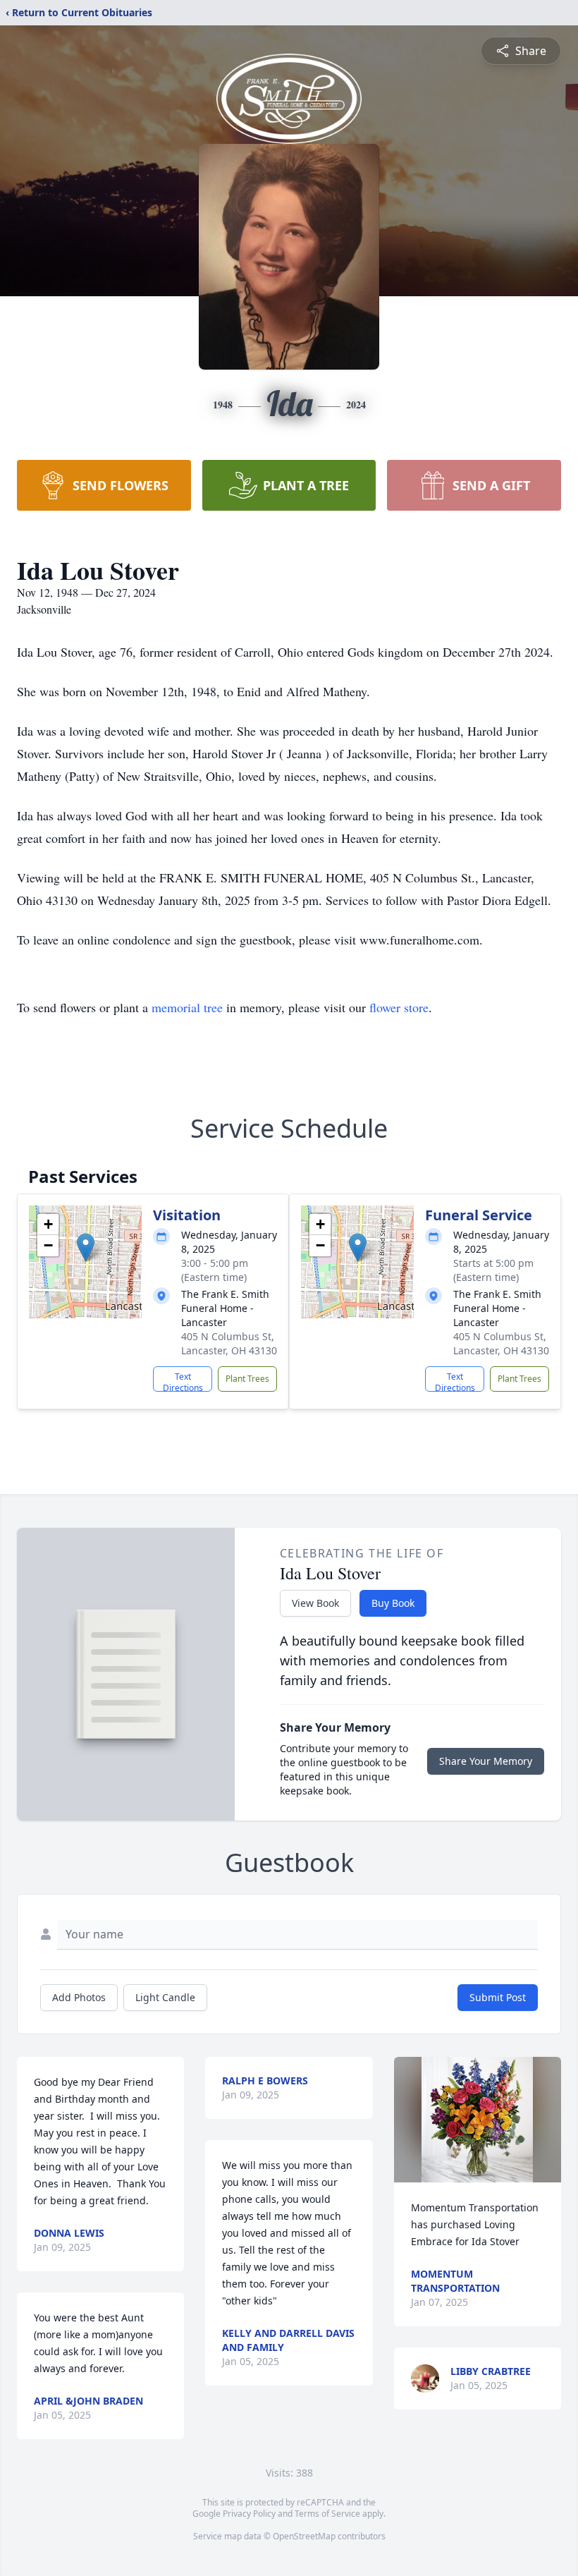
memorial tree (187, 1007)
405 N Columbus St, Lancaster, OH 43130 (229, 1343)
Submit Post (498, 1997)
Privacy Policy (249, 2514)
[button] (86, 1247)
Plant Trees (247, 1379)
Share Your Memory (486, 1761)
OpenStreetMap (304, 2536)
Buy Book (393, 1603)
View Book (315, 1603)
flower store (399, 1007)
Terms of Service (327, 2514)
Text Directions (183, 1381)
